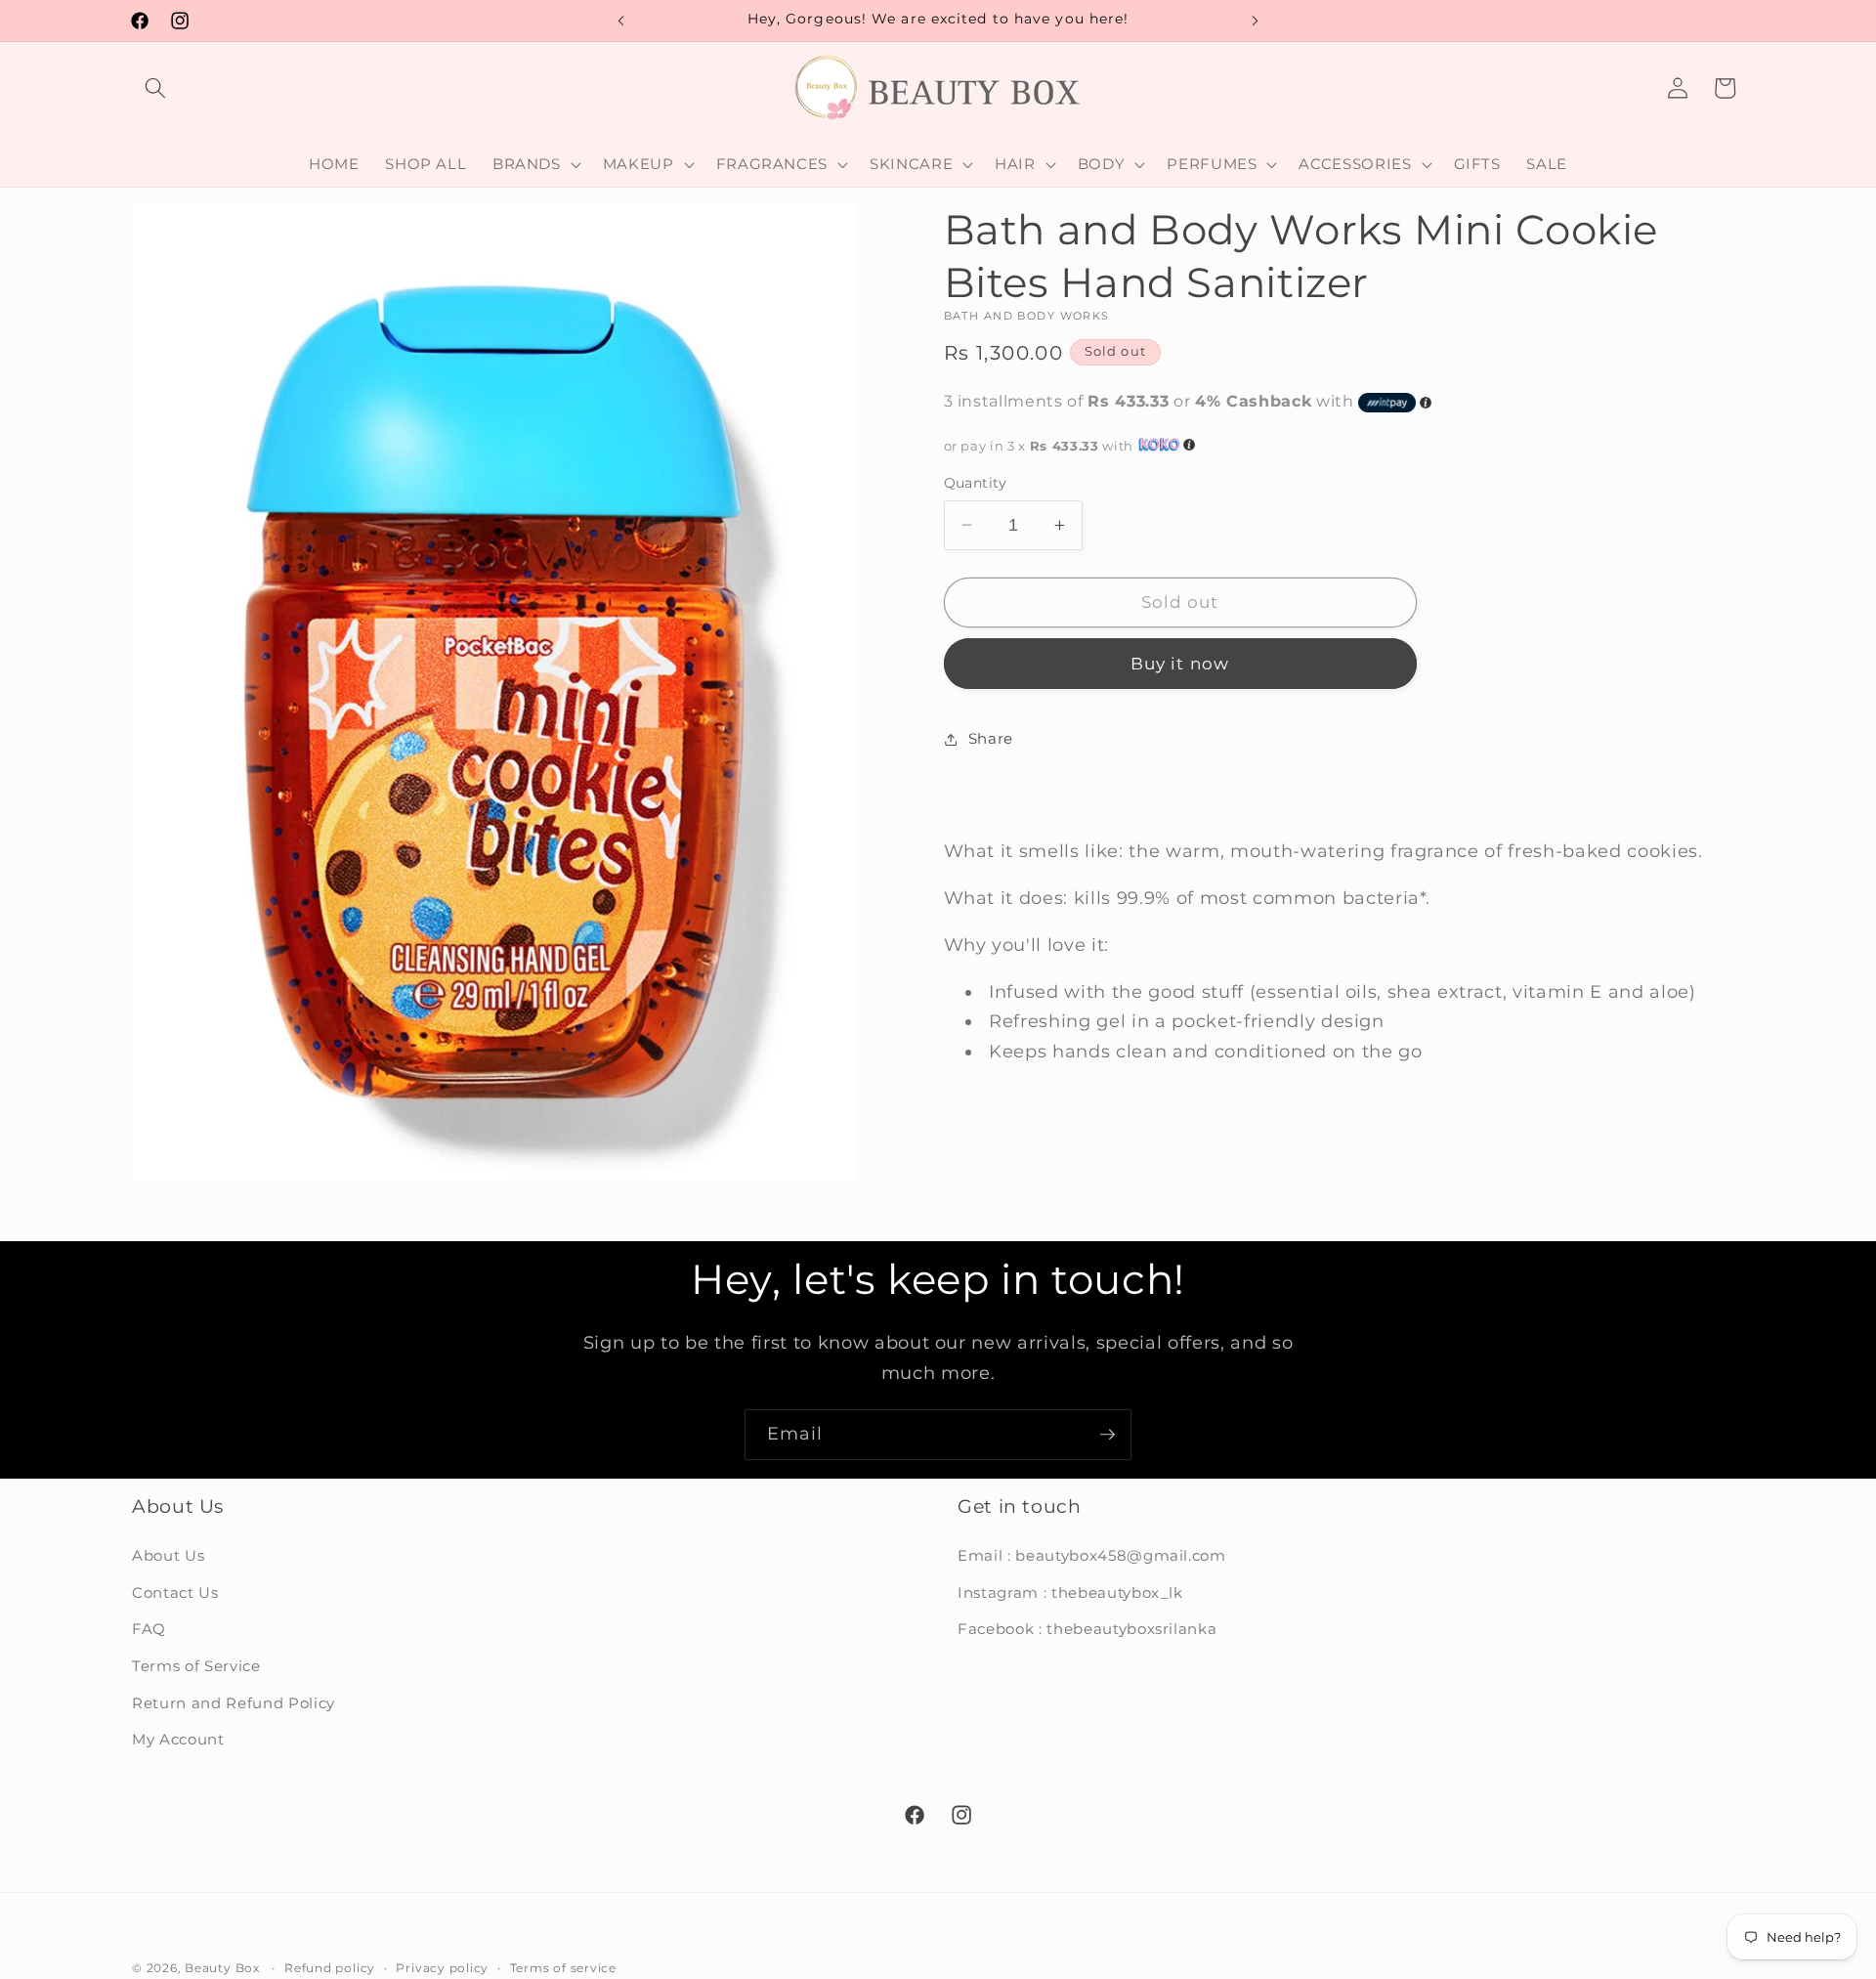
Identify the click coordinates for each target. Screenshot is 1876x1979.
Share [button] (991, 738)
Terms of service (563, 1968)
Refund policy (330, 1968)
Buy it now (1180, 664)
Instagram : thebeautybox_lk (1070, 1592)
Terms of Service (196, 1667)
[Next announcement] (1256, 21)
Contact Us (175, 1592)
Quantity (976, 483)
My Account (178, 1740)
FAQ (149, 1630)
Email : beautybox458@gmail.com (1092, 1556)
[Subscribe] (1107, 1435)
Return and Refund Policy (234, 1703)
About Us (168, 1556)
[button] (155, 88)
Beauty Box (222, 1968)
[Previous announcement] (621, 21)
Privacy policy (442, 1968)
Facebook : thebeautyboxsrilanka (1087, 1630)
